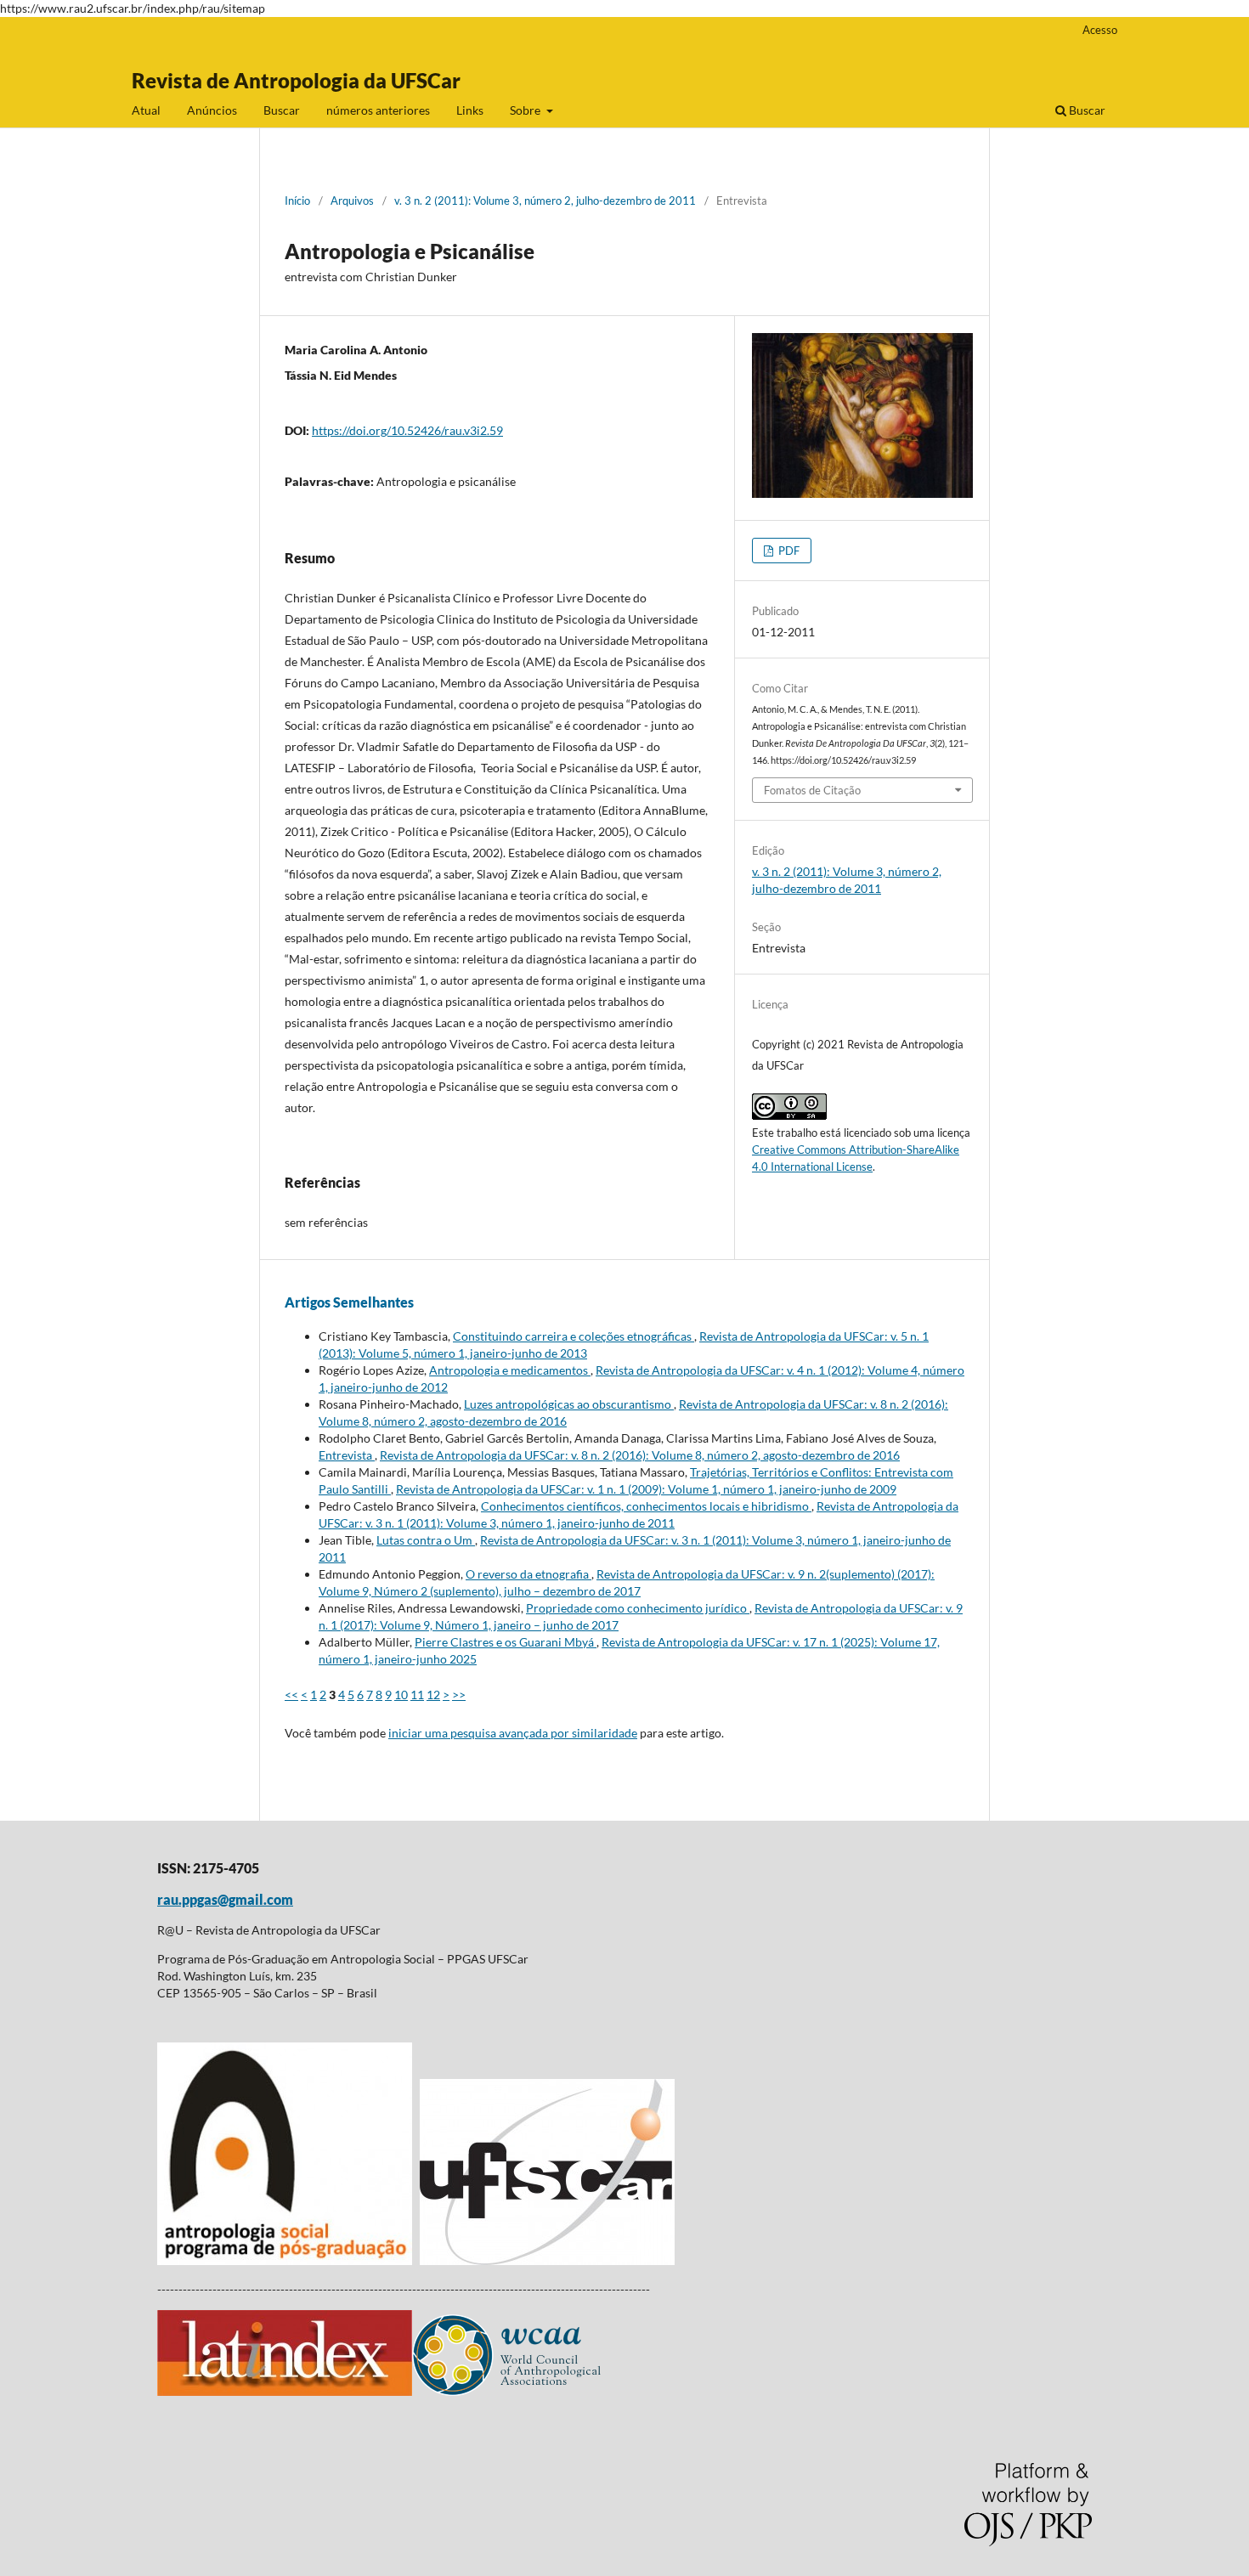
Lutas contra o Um (426, 1540)
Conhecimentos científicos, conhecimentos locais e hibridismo (646, 1506)
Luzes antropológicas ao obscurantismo (569, 1404)
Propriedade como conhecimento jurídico (638, 1608)
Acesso (1100, 30)
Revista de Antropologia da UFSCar (296, 80)
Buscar (282, 110)
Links (470, 110)
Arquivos (352, 201)
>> (459, 1695)
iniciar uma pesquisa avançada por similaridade (513, 1733)
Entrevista (347, 1455)
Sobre (526, 110)
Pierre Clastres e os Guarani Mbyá (506, 1642)
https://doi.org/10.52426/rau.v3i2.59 (407, 430)
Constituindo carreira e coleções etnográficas (574, 1336)
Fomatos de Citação (812, 790)
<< (291, 1695)
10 (401, 1695)
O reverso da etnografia (528, 1574)
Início (297, 201)
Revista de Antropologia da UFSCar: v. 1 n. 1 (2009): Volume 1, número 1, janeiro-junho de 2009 (646, 1489)
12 (433, 1695)
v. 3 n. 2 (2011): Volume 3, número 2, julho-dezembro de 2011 (545, 201)
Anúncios (212, 110)
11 (417, 1695)
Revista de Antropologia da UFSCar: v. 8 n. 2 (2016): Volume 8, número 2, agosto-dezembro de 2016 (640, 1455)
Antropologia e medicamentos (510, 1370)
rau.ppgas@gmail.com (225, 1899)
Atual (146, 110)
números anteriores (378, 110)
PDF (788, 551)
